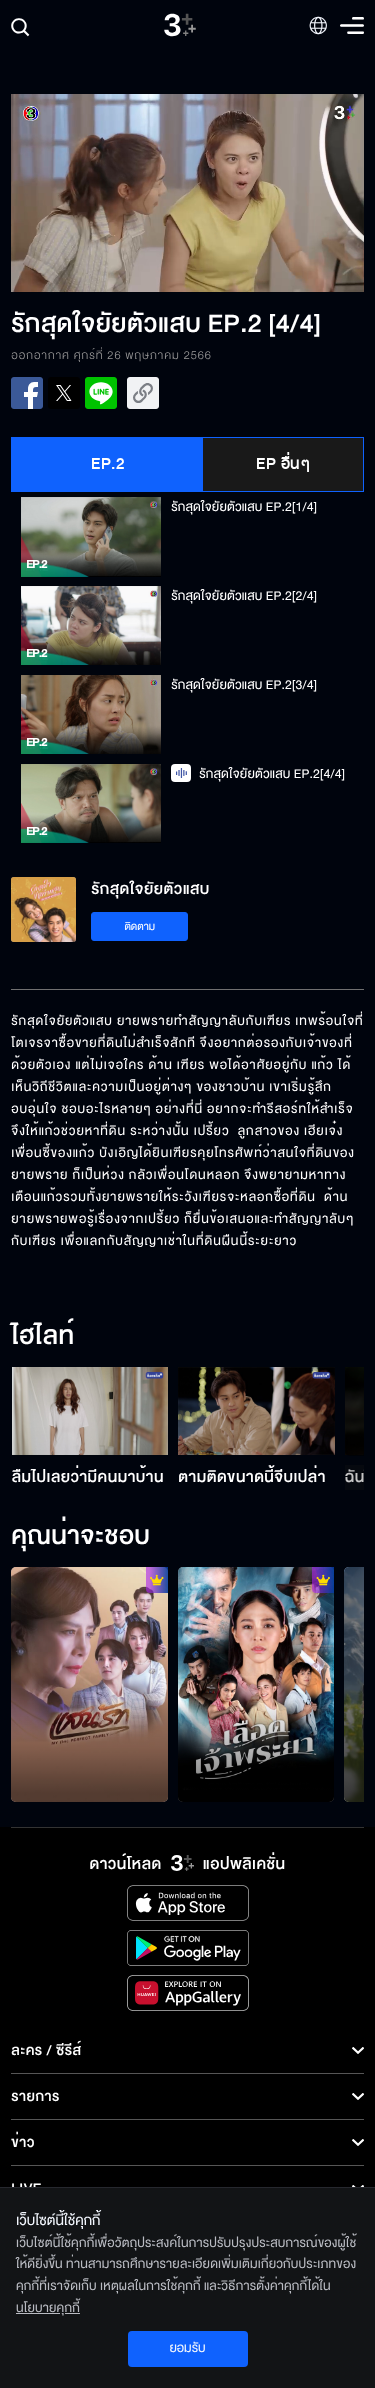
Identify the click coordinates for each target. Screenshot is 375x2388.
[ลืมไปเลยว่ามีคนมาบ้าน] (90, 1411)
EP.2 (107, 464)
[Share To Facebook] (27, 393)
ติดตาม (139, 926)
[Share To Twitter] (64, 393)
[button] (99, 193)
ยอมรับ (187, 2348)
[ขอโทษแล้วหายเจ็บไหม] (89, 1684)
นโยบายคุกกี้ (48, 2308)
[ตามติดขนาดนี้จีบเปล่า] (256, 1411)
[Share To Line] (101, 393)
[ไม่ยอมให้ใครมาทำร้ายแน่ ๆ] (256, 1684)
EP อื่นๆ (283, 464)
